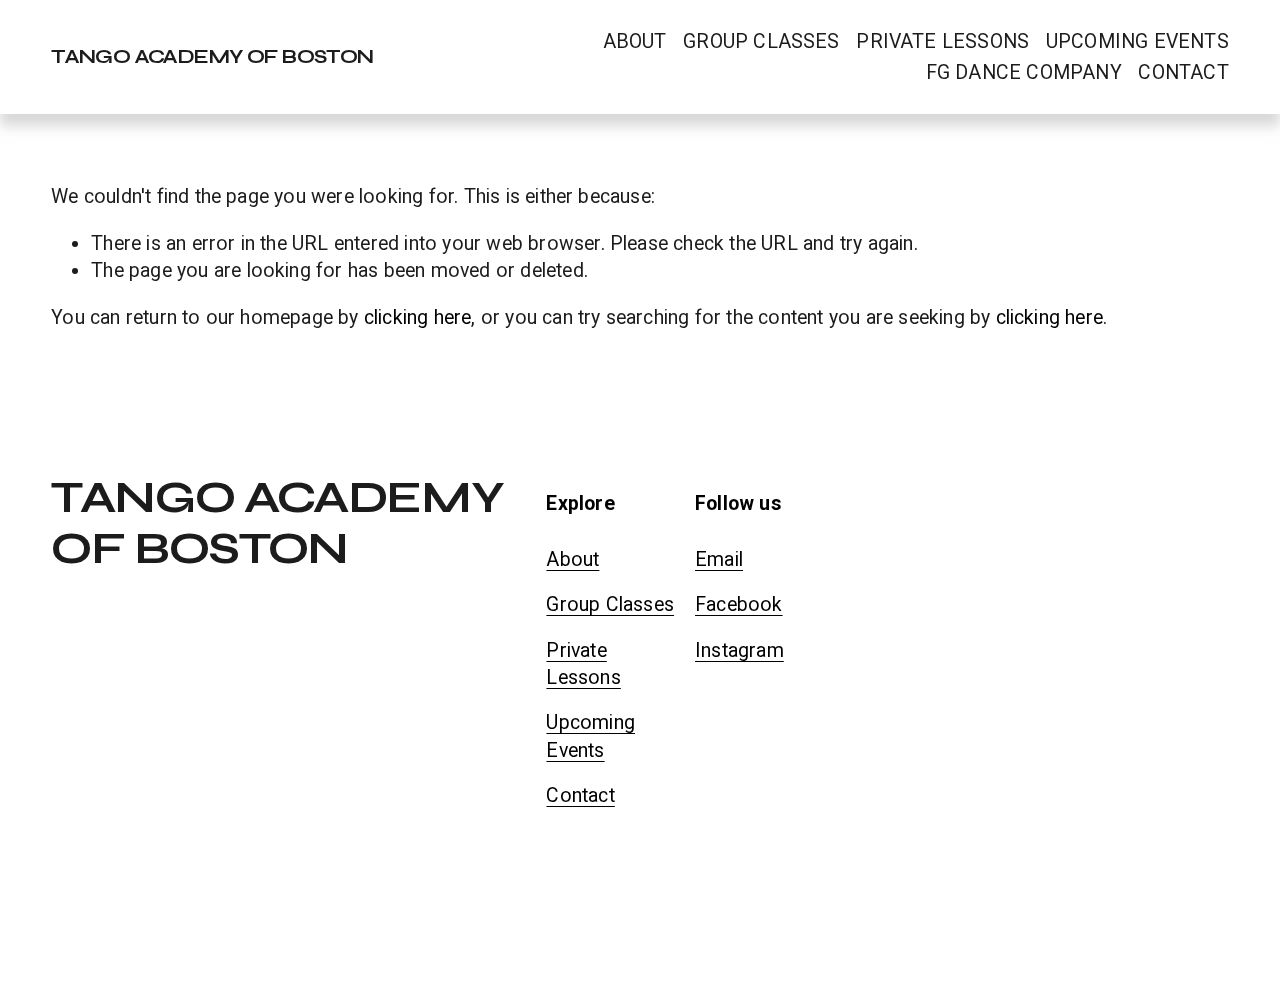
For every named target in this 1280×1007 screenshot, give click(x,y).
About (572, 559)
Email (719, 559)
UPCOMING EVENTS (1137, 41)
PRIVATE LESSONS (942, 41)
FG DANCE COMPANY (1024, 72)
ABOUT (635, 41)
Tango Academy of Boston (212, 56)
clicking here (418, 317)
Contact (580, 795)
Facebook (739, 604)
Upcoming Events (590, 736)
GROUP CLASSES (761, 41)
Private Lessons (583, 664)
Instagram (739, 650)
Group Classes (610, 604)
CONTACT (1183, 72)
